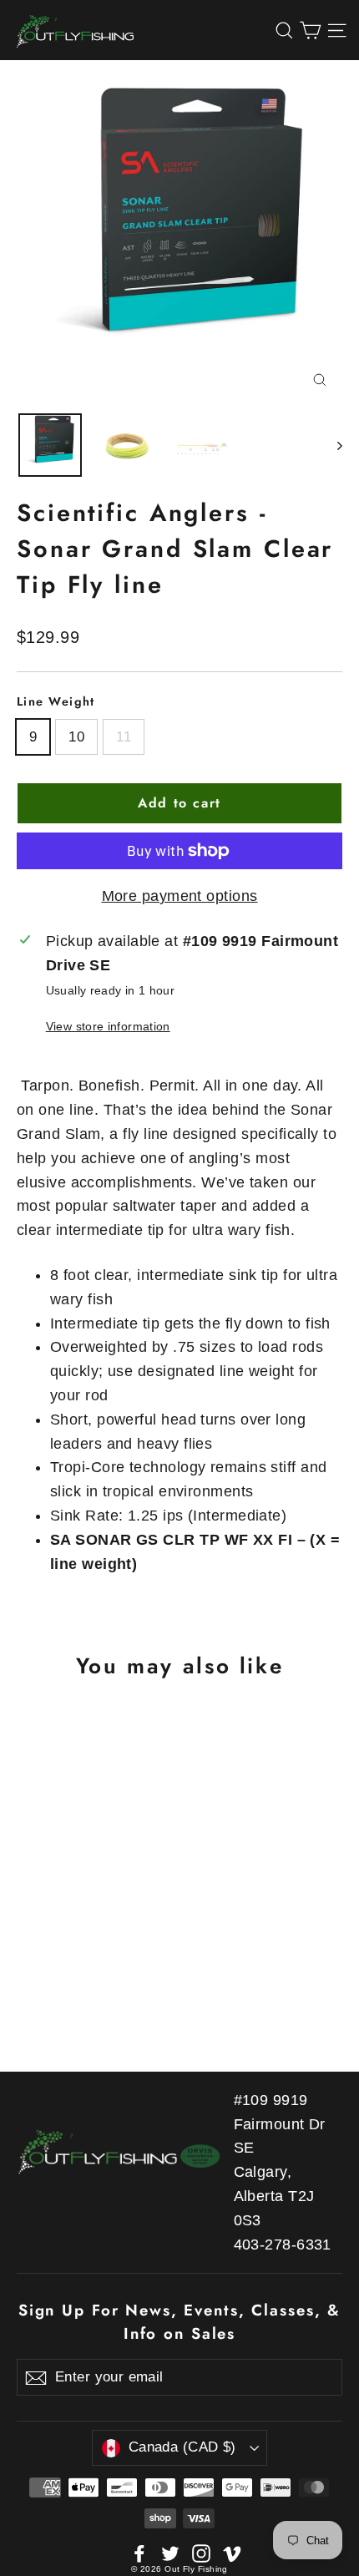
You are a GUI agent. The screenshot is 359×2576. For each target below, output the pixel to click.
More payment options (180, 896)
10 (76, 737)
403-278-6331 (283, 2245)
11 (124, 737)
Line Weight (56, 701)
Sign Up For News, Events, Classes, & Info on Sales (179, 2322)
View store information (108, 1026)
